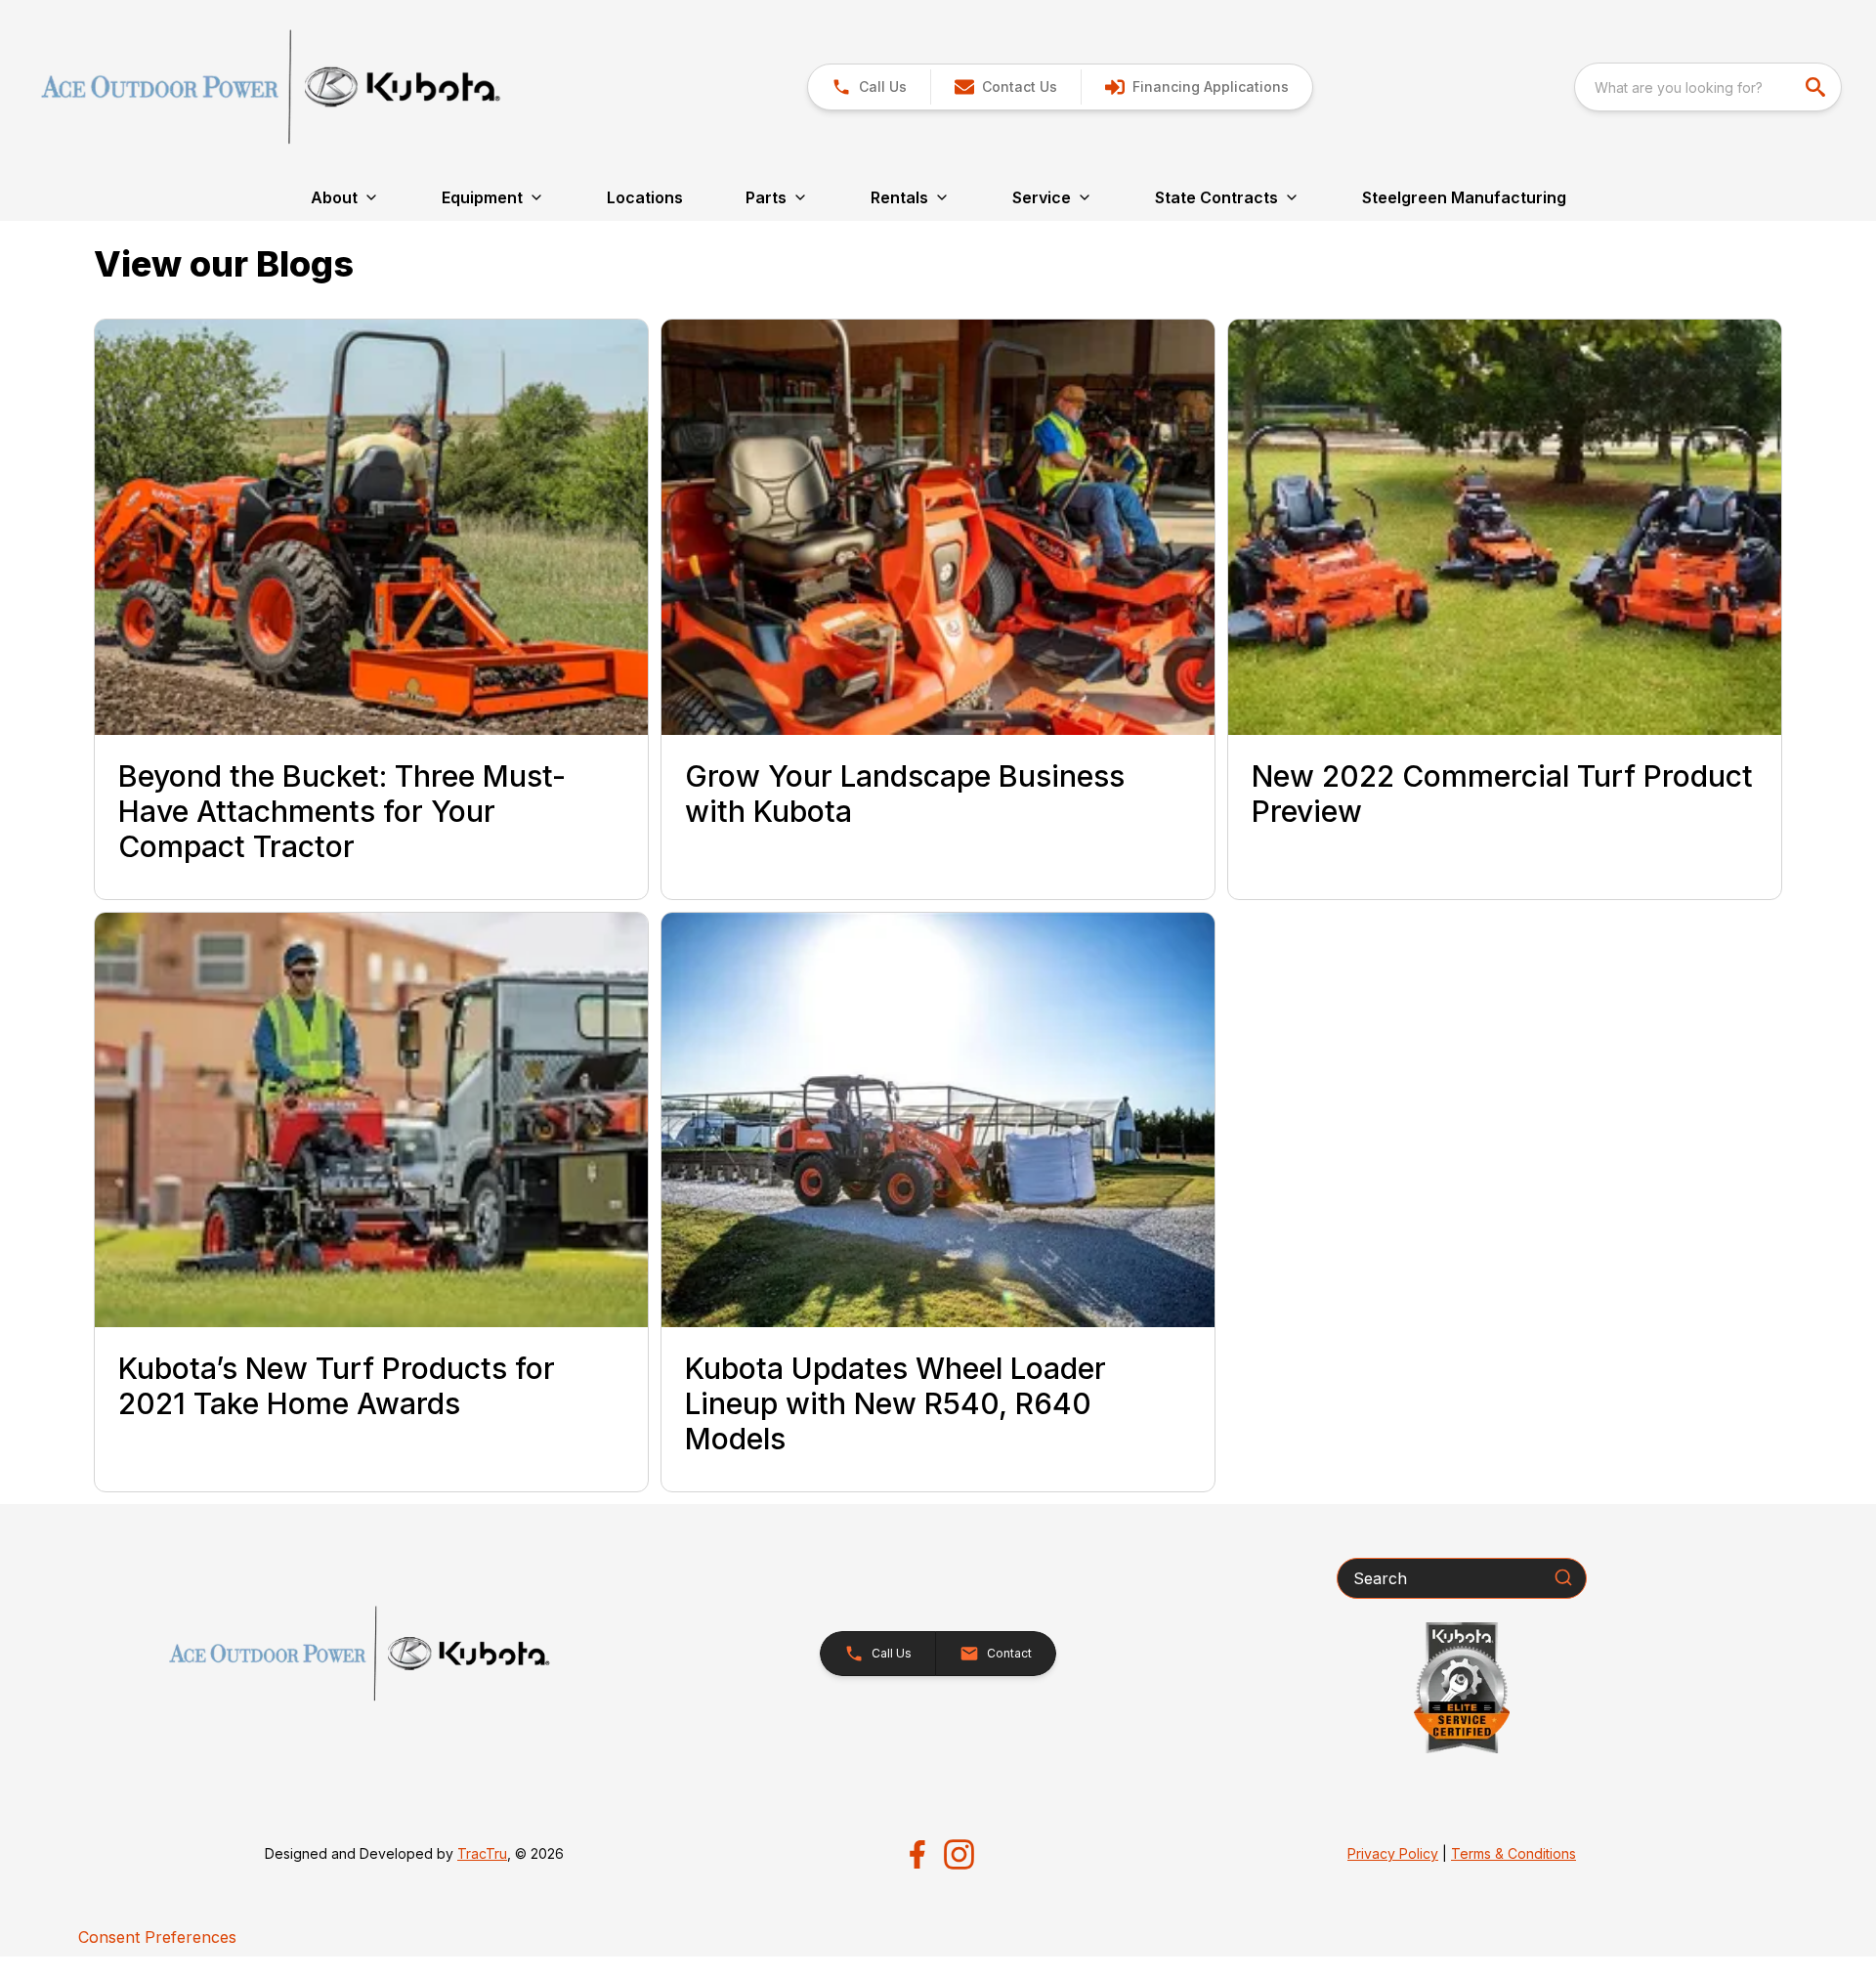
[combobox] (1708, 87)
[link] (1196, 87)
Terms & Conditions (1514, 1853)
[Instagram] (959, 1854)
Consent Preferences (157, 1937)
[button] (869, 87)
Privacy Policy (1393, 1853)
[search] (1817, 87)
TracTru (482, 1853)
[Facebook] (917, 1854)
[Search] (1563, 1577)
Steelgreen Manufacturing (1464, 197)
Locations (645, 197)
